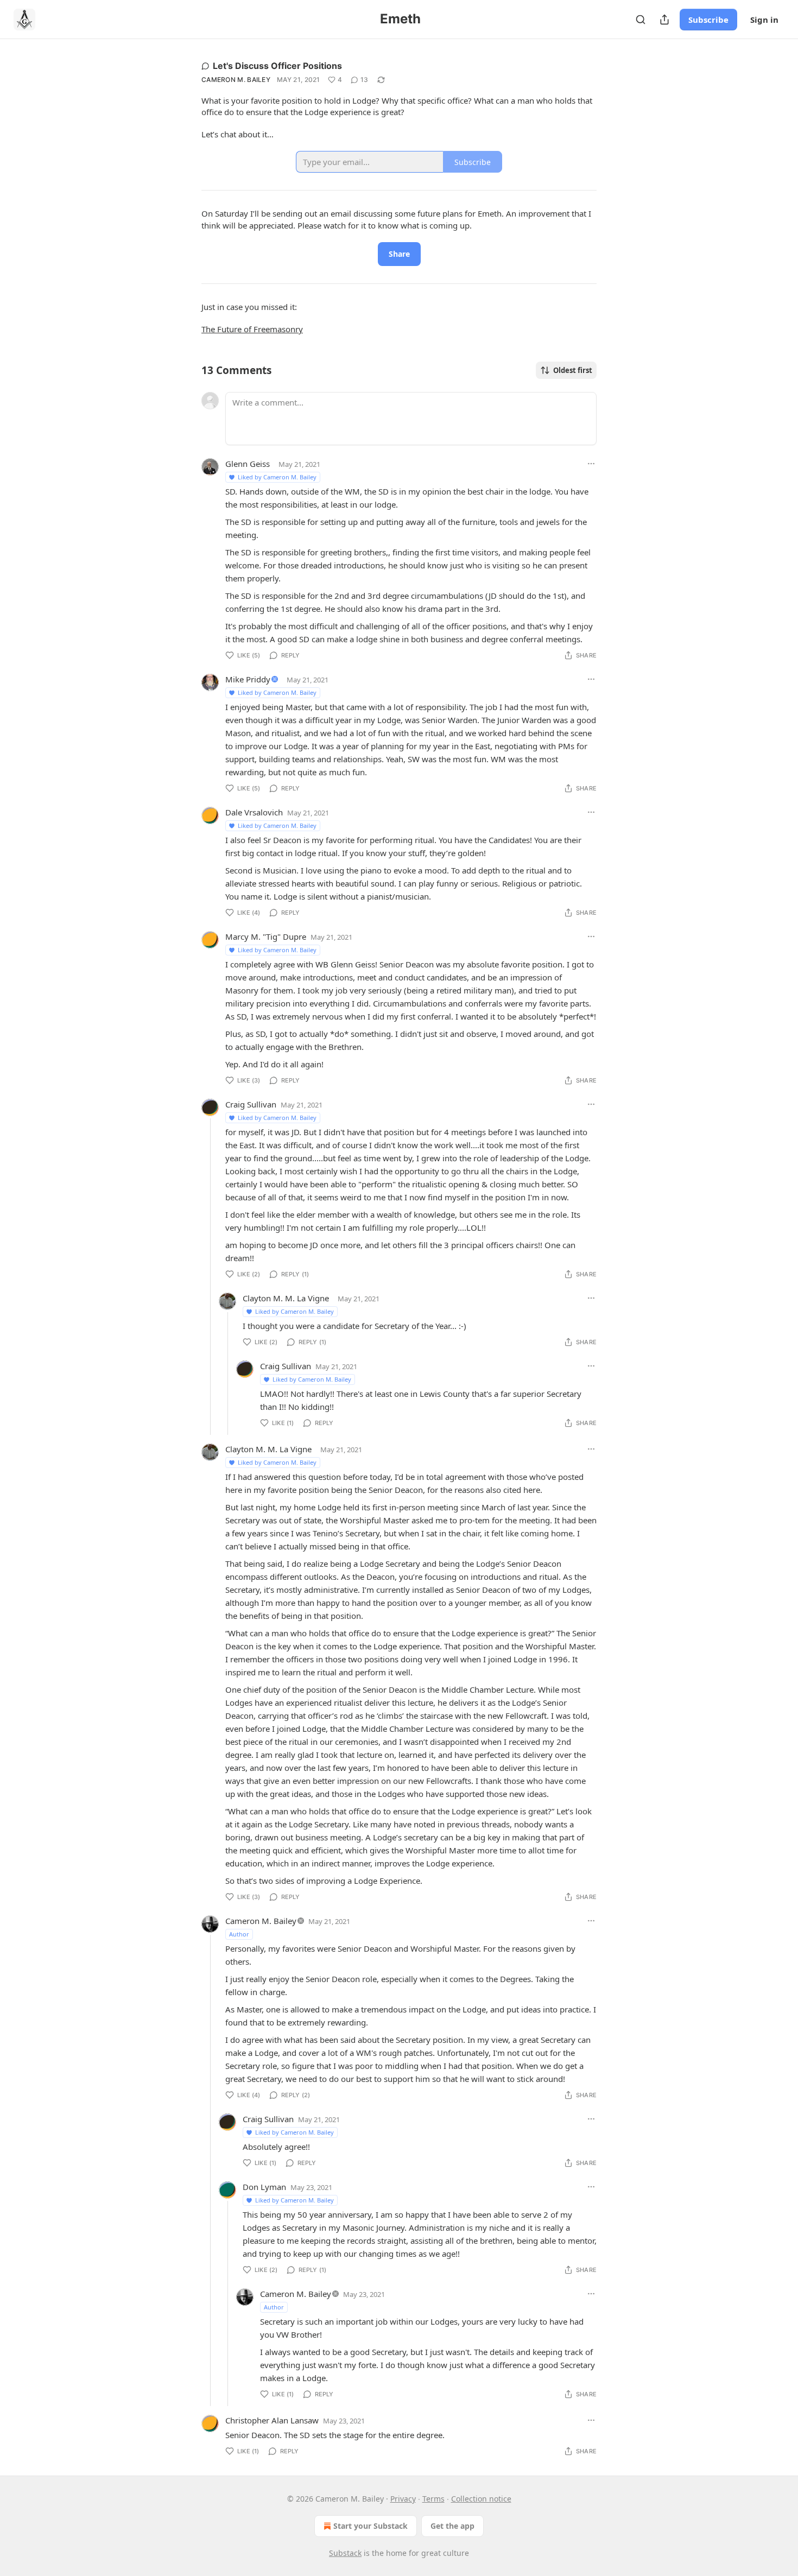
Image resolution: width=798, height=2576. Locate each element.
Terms (433, 2499)
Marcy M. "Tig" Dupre (266, 936)
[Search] (641, 20)
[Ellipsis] (591, 464)
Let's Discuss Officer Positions (277, 66)
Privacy (403, 2499)
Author (239, 1934)
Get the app (452, 2526)
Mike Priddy (248, 679)
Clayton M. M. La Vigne (286, 1298)
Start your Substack (370, 2526)
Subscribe (708, 20)
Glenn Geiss (248, 464)
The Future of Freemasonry (252, 329)
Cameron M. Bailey (236, 80)
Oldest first (573, 370)
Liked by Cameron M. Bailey (277, 477)
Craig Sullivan (251, 1104)
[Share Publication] (664, 20)
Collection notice (481, 2499)
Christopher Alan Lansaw (272, 2420)
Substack (345, 2553)
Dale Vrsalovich (254, 812)
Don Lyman (264, 2187)
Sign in (764, 20)
